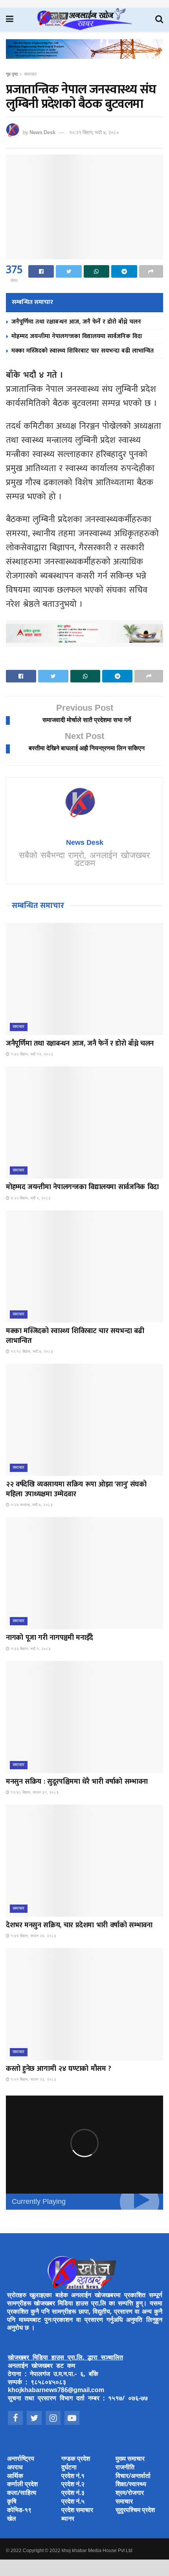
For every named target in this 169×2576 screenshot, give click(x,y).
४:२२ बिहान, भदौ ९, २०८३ (30, 1198)
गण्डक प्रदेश (76, 2459)
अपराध (15, 2468)
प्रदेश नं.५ (73, 2502)
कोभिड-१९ (19, 2511)
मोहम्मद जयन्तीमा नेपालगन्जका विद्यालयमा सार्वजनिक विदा (77, 336)
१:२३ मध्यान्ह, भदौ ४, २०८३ (31, 1505)
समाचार (30, 75)
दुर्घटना (69, 2468)
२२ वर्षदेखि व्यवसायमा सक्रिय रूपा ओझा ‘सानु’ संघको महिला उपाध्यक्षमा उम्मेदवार (76, 1489)
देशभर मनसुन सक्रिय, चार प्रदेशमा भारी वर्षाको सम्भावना (79, 1925)
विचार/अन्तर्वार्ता (133, 2477)
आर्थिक (15, 2477)
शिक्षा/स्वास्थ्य (131, 2485)
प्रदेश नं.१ (73, 2477)
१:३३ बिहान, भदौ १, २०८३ (30, 1649)
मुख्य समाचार (130, 2459)
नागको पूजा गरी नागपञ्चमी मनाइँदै (50, 1638)
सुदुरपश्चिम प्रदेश (135, 2511)
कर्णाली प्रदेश (22, 2485)
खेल (12, 2519)
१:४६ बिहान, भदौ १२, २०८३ (31, 1054)
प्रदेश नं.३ (73, 2493)
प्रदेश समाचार (77, 2511)
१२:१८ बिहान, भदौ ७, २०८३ (31, 1352)
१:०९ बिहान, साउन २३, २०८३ (33, 2080)
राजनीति (125, 2468)
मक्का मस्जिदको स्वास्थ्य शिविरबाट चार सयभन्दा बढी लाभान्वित (83, 351)
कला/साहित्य (22, 2493)
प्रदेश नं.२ (73, 2485)
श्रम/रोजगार (130, 2493)
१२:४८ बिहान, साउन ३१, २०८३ (34, 1793)
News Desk (42, 133)
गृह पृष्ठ (12, 75)
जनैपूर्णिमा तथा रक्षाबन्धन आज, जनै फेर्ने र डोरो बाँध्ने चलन (76, 322)
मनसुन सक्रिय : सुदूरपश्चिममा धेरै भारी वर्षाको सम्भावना (77, 1782)
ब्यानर (68, 2519)
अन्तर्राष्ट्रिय (21, 2459)
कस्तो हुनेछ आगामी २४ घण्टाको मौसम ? (59, 2069)
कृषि (12, 2502)
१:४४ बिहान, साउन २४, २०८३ (33, 1936)
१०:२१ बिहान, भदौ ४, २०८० (94, 133)
